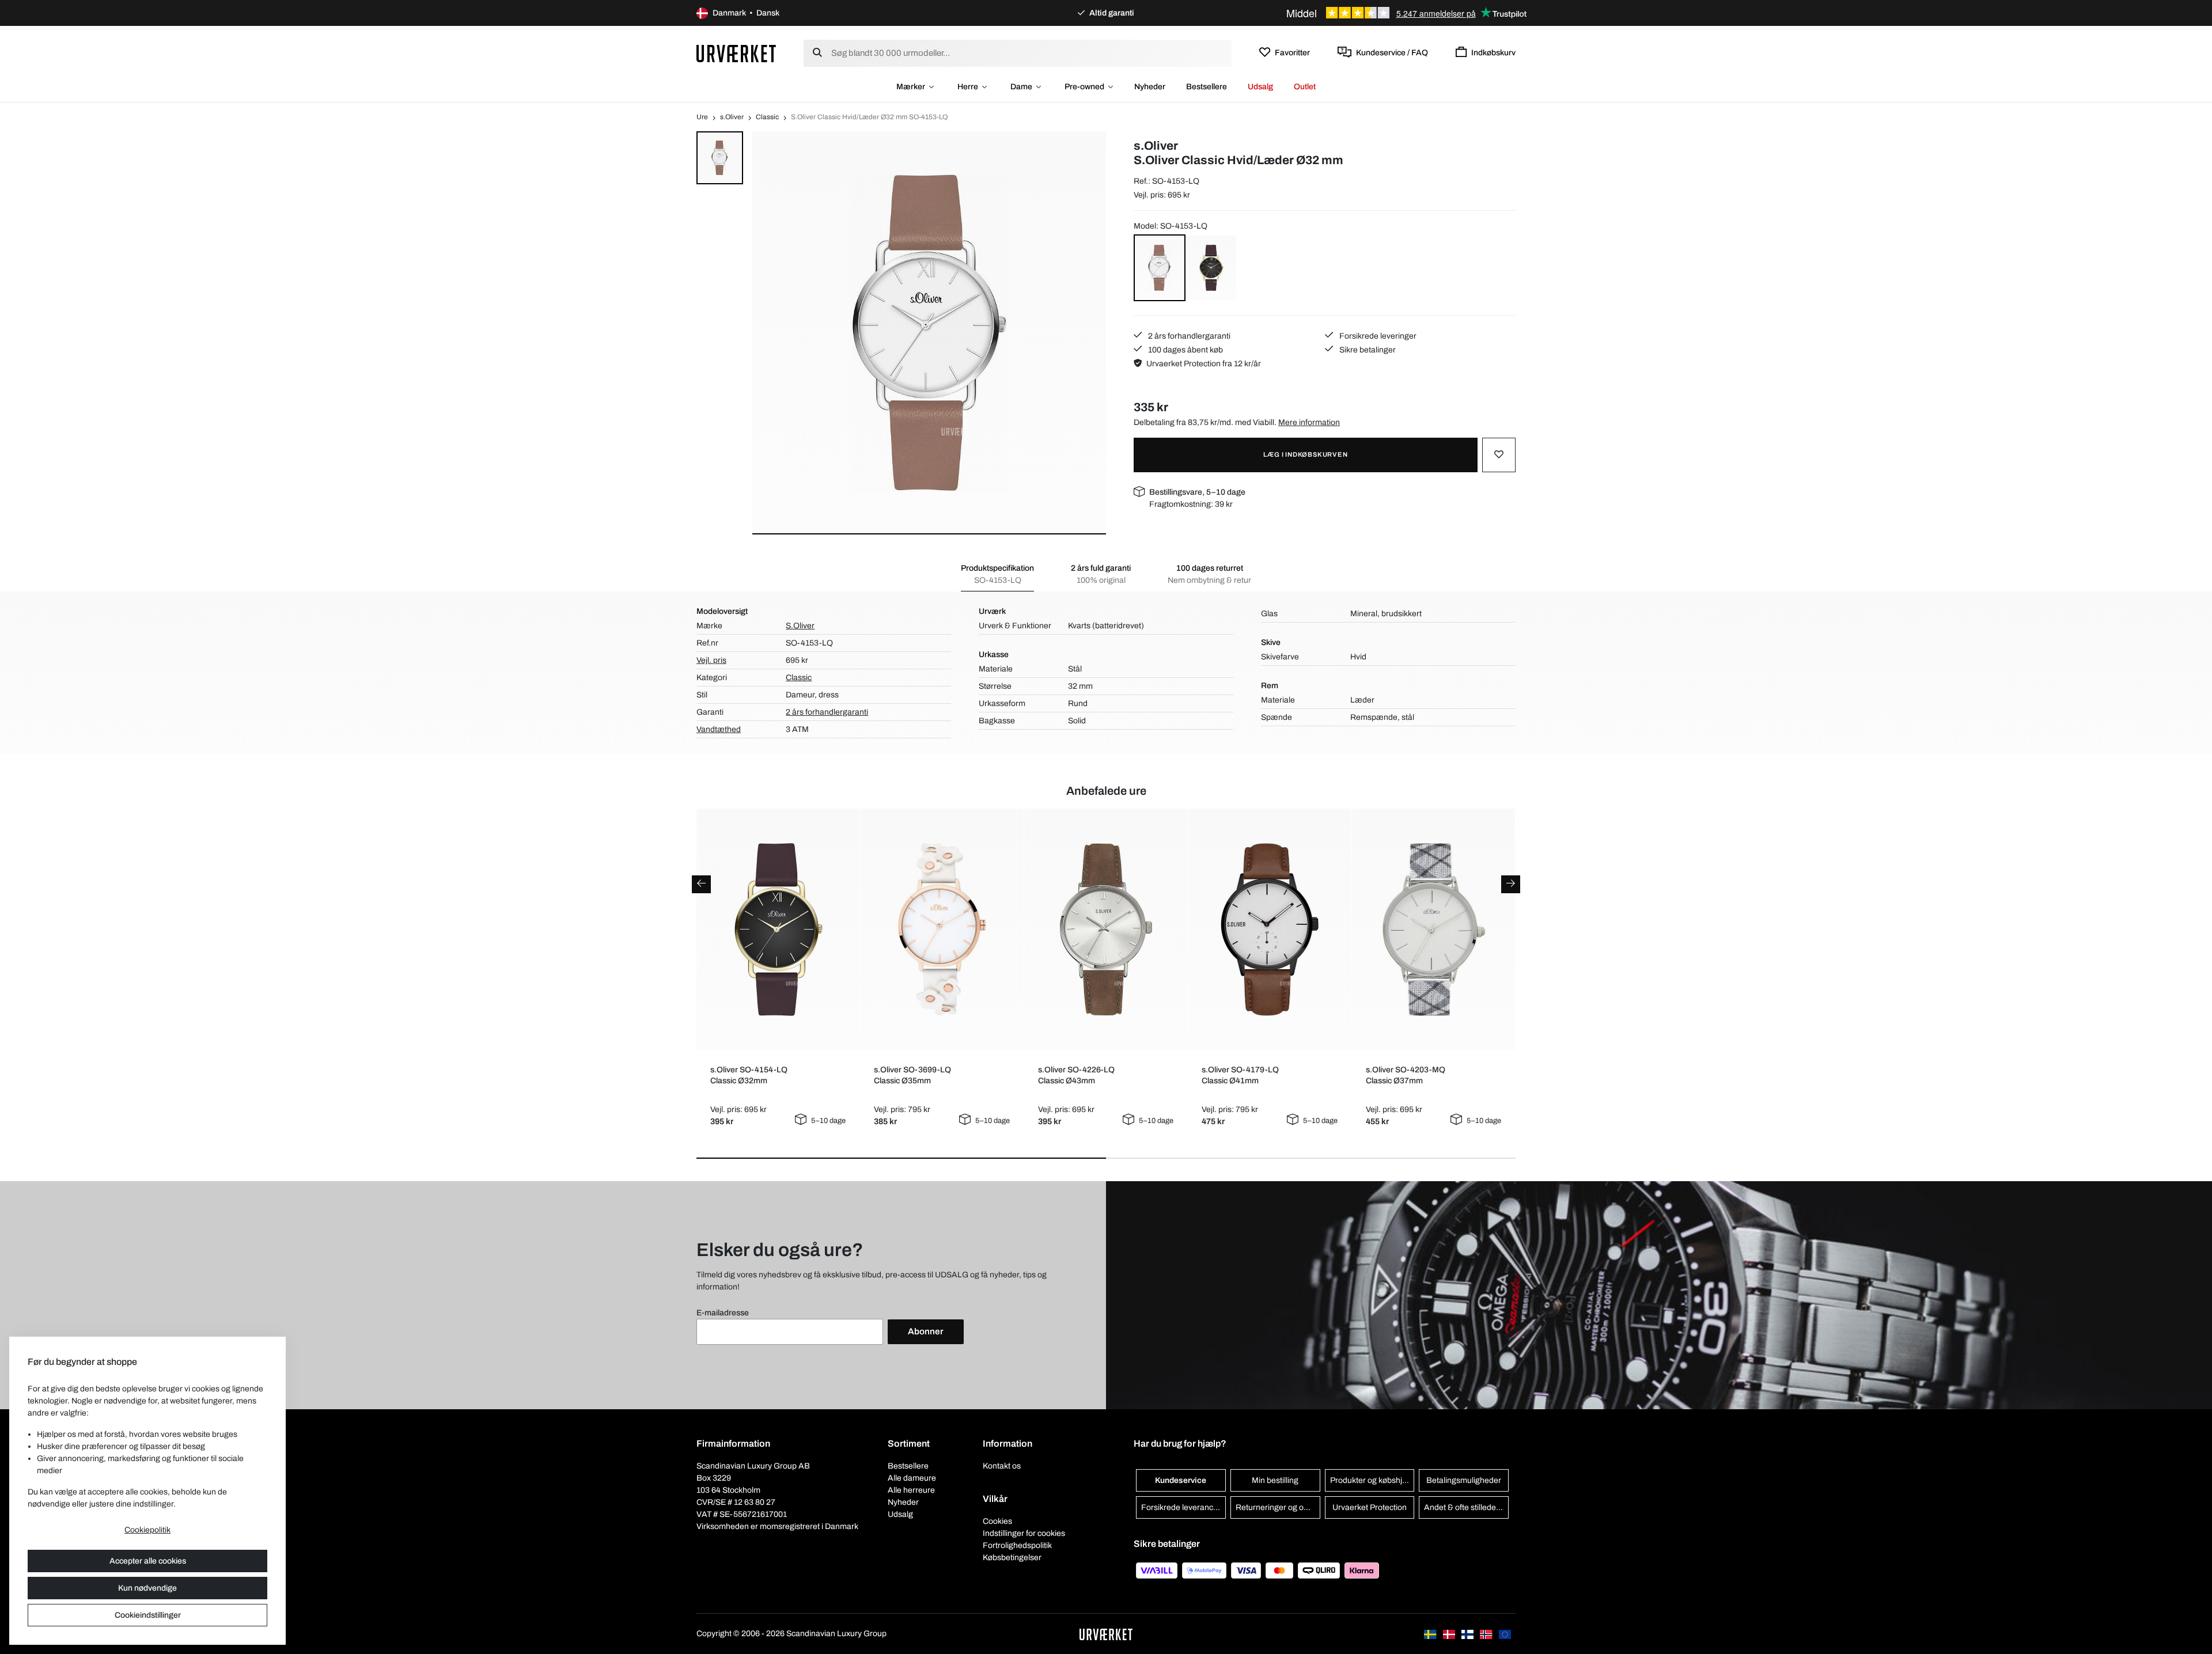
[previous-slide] (701, 884)
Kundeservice (1181, 1480)
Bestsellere (1207, 87)
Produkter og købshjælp (1372, 1480)
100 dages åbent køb (1185, 350)
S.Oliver (800, 626)
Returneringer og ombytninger (1278, 1507)
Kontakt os (1002, 1466)
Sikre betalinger (1367, 350)
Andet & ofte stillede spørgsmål (1466, 1507)
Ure (702, 117)
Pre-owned (1084, 87)
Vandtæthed (719, 729)
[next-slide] (1511, 884)
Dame (1021, 87)
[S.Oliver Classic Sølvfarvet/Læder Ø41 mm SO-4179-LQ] (1270, 930)
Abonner (926, 1331)
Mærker (911, 87)
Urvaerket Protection (1370, 1507)
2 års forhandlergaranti (1188, 336)
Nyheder (1150, 87)
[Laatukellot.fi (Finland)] (1468, 1634)
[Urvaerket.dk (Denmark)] (1450, 1634)
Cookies (997, 1521)
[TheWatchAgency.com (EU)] (1505, 1634)
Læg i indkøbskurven (1305, 454)
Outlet (1305, 87)
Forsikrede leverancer (1181, 1507)
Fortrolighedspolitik (1017, 1545)
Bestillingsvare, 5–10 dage (1197, 492)
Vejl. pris (711, 660)
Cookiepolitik (147, 1530)
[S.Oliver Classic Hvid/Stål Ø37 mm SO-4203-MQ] (1433, 930)
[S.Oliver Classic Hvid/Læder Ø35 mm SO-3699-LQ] (942, 930)
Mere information (1309, 422)
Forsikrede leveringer (1377, 336)
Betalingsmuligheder (1464, 1480)
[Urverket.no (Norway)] (1487, 1634)
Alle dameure (912, 1478)
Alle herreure (911, 1490)
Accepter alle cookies (148, 1561)
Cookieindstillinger (148, 1615)
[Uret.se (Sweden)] (1431, 1634)
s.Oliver (732, 117)
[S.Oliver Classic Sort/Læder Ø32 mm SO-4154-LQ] (778, 930)
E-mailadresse (723, 1313)
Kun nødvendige (147, 1588)
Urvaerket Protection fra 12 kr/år (1204, 364)
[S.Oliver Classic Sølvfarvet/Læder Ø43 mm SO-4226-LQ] (1106, 930)
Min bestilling (1275, 1480)
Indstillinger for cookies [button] (1024, 1533)
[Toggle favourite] (1499, 455)
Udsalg (1260, 87)
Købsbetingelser (1012, 1558)
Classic (767, 117)
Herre (968, 87)
